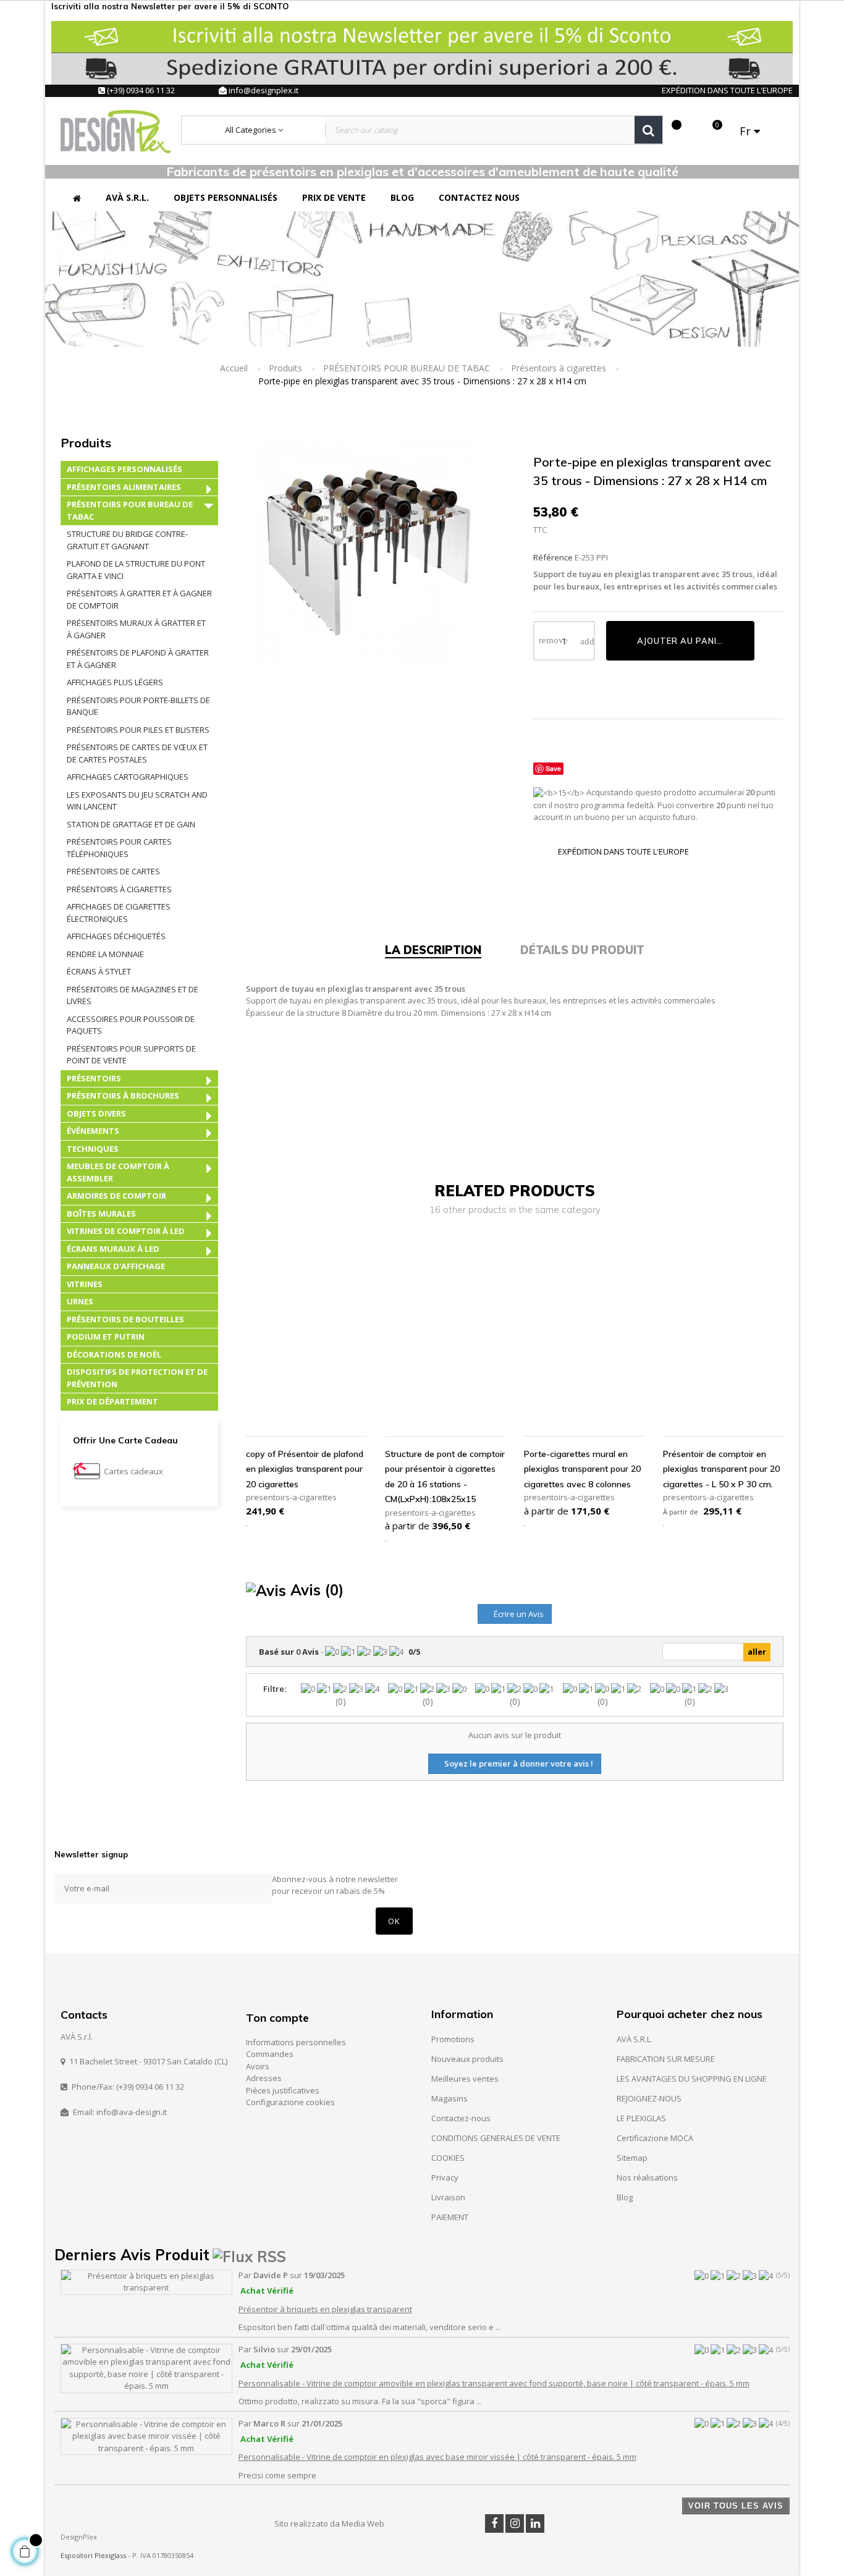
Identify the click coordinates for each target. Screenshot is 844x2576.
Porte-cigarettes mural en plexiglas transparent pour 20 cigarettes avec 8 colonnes (582, 1469)
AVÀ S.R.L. (635, 2039)
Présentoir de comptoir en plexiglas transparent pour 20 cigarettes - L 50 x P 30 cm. (721, 1469)
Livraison (448, 2197)
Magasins (449, 2098)
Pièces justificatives (283, 2090)
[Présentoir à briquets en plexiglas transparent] (146, 2281)
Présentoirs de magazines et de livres (133, 995)
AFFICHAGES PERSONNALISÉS (124, 469)
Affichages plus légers (115, 682)
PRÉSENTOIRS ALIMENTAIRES (124, 487)
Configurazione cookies (290, 2102)
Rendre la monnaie (105, 954)
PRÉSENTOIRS (94, 1078)
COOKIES (448, 2158)
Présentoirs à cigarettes (119, 889)
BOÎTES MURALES (101, 1214)
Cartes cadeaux (133, 1471)
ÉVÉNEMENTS (93, 1131)
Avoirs (258, 2066)
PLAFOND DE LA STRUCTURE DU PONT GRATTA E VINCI (136, 570)
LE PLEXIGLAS (641, 2118)
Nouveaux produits (467, 2059)
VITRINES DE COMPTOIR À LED (126, 1231)
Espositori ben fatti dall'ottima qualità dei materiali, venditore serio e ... (370, 2327)
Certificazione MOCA (655, 2138)
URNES (80, 1301)
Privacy (445, 2177)
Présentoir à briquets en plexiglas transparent (325, 2309)
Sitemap (632, 2158)
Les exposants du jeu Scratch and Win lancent (137, 801)
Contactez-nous (461, 2118)
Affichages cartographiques (128, 777)
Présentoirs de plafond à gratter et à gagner (138, 659)
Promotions (453, 2039)
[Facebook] (494, 2523)
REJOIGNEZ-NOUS (649, 2098)
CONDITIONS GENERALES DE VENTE (496, 2138)
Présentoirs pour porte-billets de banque (138, 706)
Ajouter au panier (682, 641)
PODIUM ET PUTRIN (106, 1337)
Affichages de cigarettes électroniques (119, 913)
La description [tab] (433, 950)
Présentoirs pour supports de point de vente (131, 1055)
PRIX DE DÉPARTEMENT (112, 1401)
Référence (553, 557)
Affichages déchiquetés (116, 936)
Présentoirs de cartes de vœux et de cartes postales (137, 753)
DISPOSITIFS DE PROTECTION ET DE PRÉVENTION (137, 1378)
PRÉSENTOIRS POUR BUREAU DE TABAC (130, 510)
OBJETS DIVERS (96, 1113)
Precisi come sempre (277, 2475)
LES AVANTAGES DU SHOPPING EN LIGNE (692, 2079)
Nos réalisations (647, 2177)
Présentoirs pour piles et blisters (138, 730)
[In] (535, 2523)
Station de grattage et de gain (131, 824)
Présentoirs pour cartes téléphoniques (119, 848)
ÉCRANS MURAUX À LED (113, 1249)
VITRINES (85, 1284)
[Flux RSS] (249, 2255)
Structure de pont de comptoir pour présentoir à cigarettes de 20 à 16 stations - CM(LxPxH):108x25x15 (445, 1477)
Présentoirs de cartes (113, 871)
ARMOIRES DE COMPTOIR (116, 1196)
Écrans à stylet (99, 971)
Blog (625, 2197)
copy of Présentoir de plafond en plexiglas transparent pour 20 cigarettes (305, 1469)
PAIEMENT (450, 2217)
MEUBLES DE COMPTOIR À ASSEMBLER (118, 1172)
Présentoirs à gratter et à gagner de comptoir (139, 599)
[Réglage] (691, 131)
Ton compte (277, 2018)
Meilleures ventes (465, 2079)
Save (553, 768)
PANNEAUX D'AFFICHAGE (116, 1266)
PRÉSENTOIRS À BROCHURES (123, 1096)
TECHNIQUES (93, 1149)
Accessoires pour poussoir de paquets (131, 1025)
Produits (86, 443)
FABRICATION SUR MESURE (666, 2059)
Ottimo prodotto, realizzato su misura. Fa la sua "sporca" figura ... (360, 2401)
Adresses (264, 2078)
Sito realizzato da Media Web (329, 2523)
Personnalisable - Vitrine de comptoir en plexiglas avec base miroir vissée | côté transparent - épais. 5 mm (437, 2457)
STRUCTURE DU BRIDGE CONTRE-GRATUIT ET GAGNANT (127, 540)
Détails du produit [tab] (582, 950)
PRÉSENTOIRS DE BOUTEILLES (125, 1319)
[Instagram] (515, 2523)
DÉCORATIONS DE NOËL (114, 1354)
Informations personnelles (296, 2042)
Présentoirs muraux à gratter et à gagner (136, 629)
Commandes (270, 2054)
